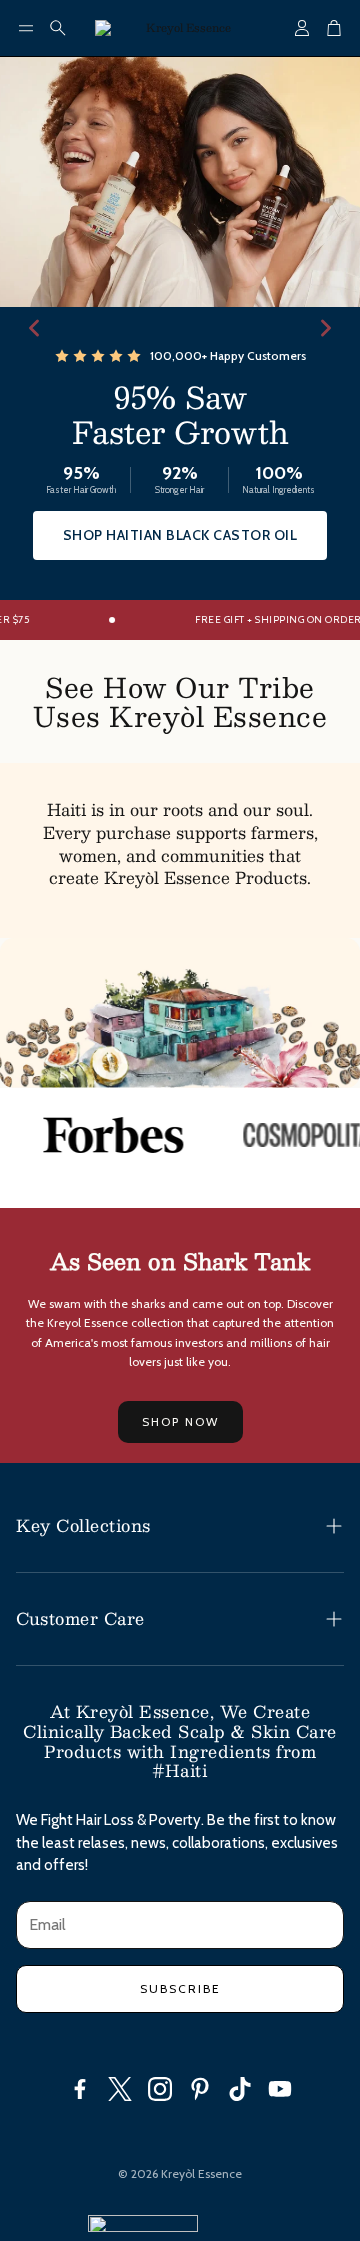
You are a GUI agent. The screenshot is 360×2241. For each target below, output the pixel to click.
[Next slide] (326, 328)
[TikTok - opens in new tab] (240, 2089)
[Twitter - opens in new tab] (120, 2089)
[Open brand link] (103, 1135)
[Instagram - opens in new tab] (160, 2089)
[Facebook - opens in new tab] (80, 2089)
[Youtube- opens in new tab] (280, 2089)
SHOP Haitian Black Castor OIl (180, 535)
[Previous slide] (34, 328)
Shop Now (180, 1421)
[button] (26, 28)
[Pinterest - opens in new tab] (200, 2089)
